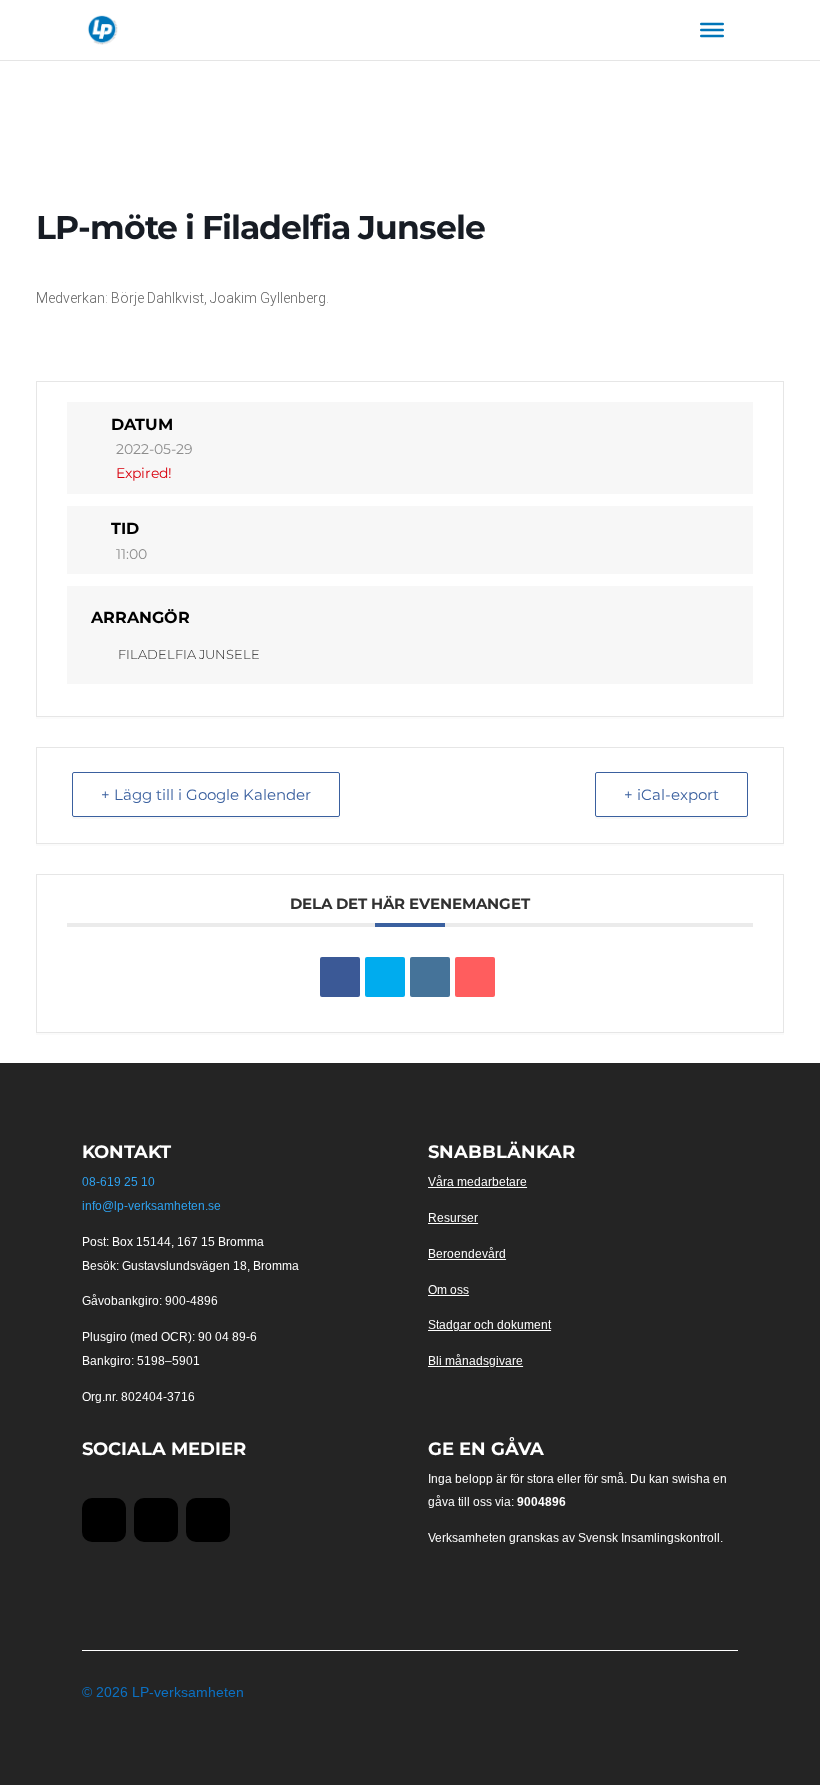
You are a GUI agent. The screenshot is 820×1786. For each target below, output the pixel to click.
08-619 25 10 (118, 1182)
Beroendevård (467, 1254)
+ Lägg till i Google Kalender (206, 794)
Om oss (448, 1290)
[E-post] (475, 977)
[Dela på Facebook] (340, 977)
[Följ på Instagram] (208, 1520)
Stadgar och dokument (489, 1325)
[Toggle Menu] (712, 30)
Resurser (453, 1218)
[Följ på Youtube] (156, 1520)
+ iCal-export (671, 794)
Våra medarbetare (477, 1182)
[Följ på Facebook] (104, 1520)
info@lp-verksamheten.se (151, 1206)
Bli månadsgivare (475, 1361)
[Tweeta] (385, 977)
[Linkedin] (430, 977)
